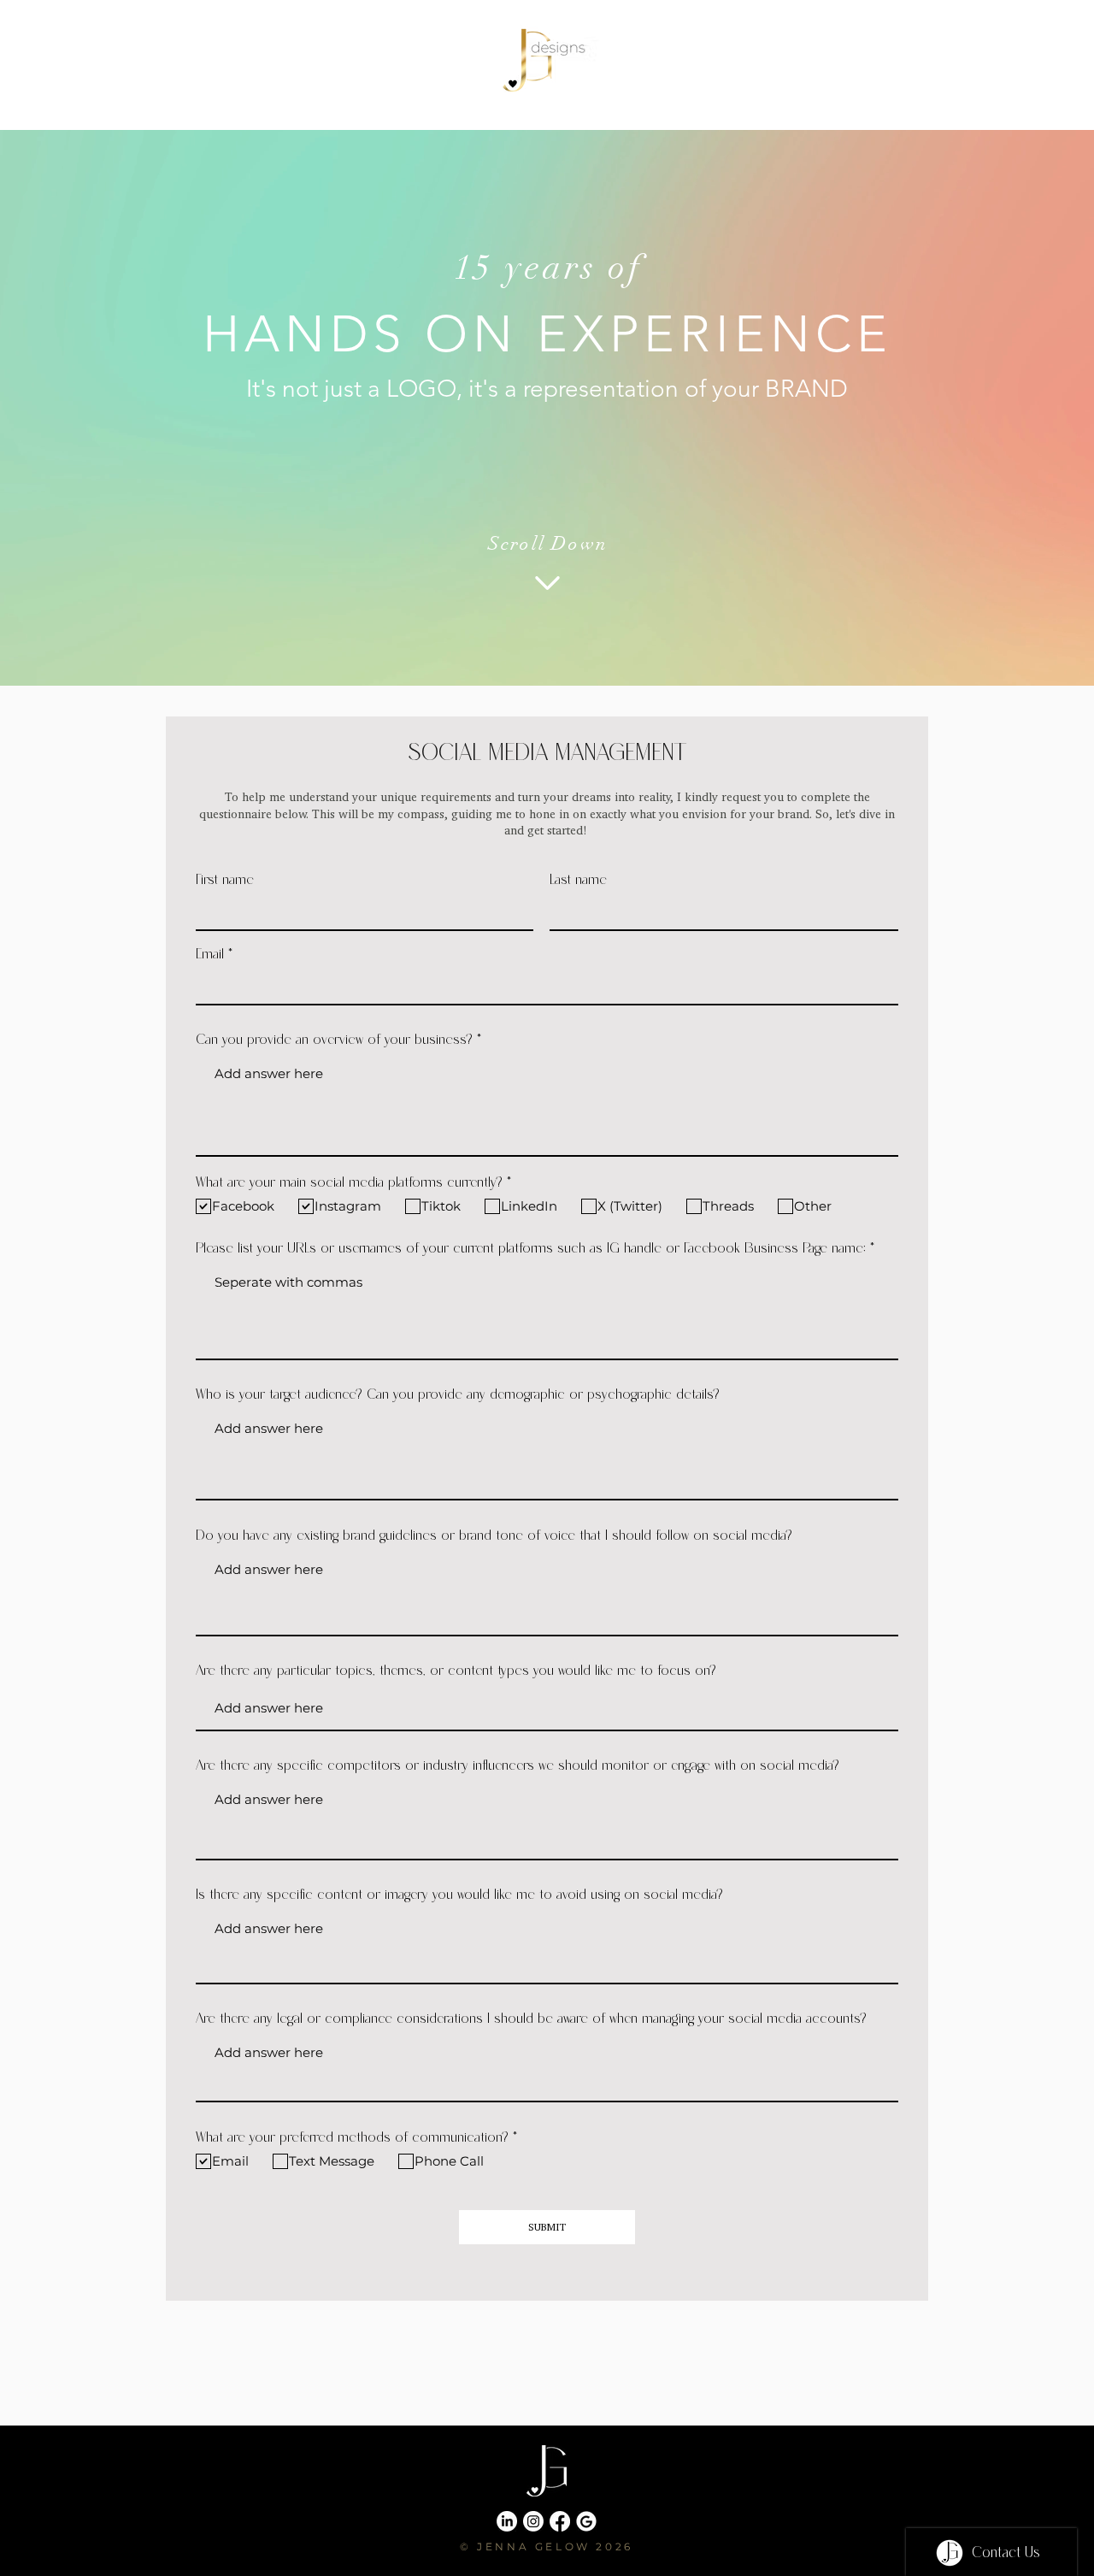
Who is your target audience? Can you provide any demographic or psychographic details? (458, 1394)
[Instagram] (533, 2521)
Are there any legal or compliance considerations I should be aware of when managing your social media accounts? (531, 2019)
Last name (578, 880)
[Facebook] (560, 2521)
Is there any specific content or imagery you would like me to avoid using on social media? (459, 1895)
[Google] (586, 2521)
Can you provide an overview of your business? (334, 1040)
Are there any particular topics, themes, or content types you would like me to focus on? (456, 1671)
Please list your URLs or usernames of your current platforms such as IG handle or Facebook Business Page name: (531, 1248)
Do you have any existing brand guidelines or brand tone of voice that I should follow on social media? (494, 1536)
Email (210, 954)
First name (225, 880)
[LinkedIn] (507, 2521)
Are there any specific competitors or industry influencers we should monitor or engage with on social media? (518, 1765)
